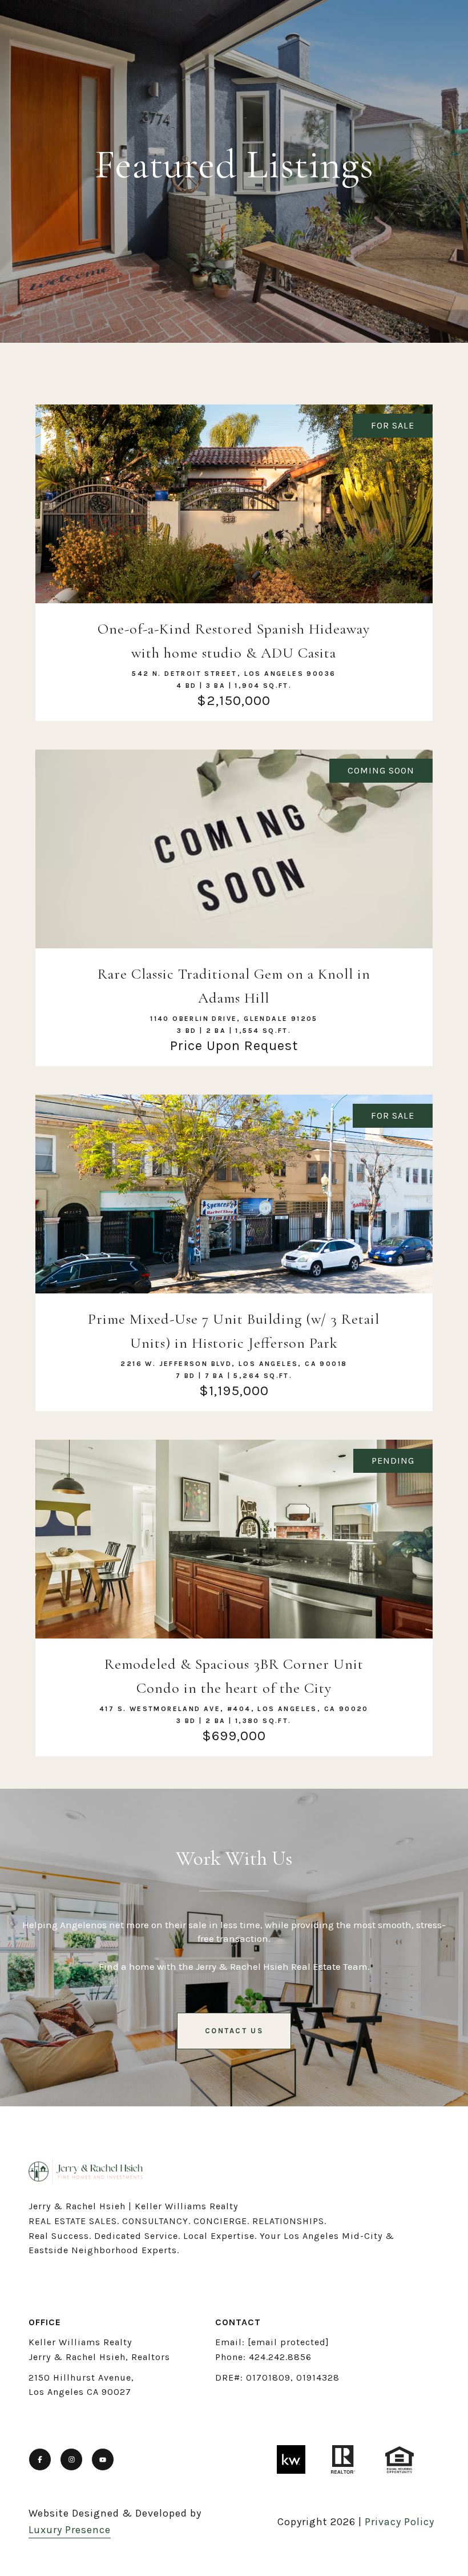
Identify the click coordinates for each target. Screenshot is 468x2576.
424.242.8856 (280, 2357)
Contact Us (234, 2031)
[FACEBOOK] (40, 2459)
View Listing (234, 596)
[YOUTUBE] (103, 2459)
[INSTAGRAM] (71, 2459)
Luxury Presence (70, 2530)
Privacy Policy (400, 2522)
